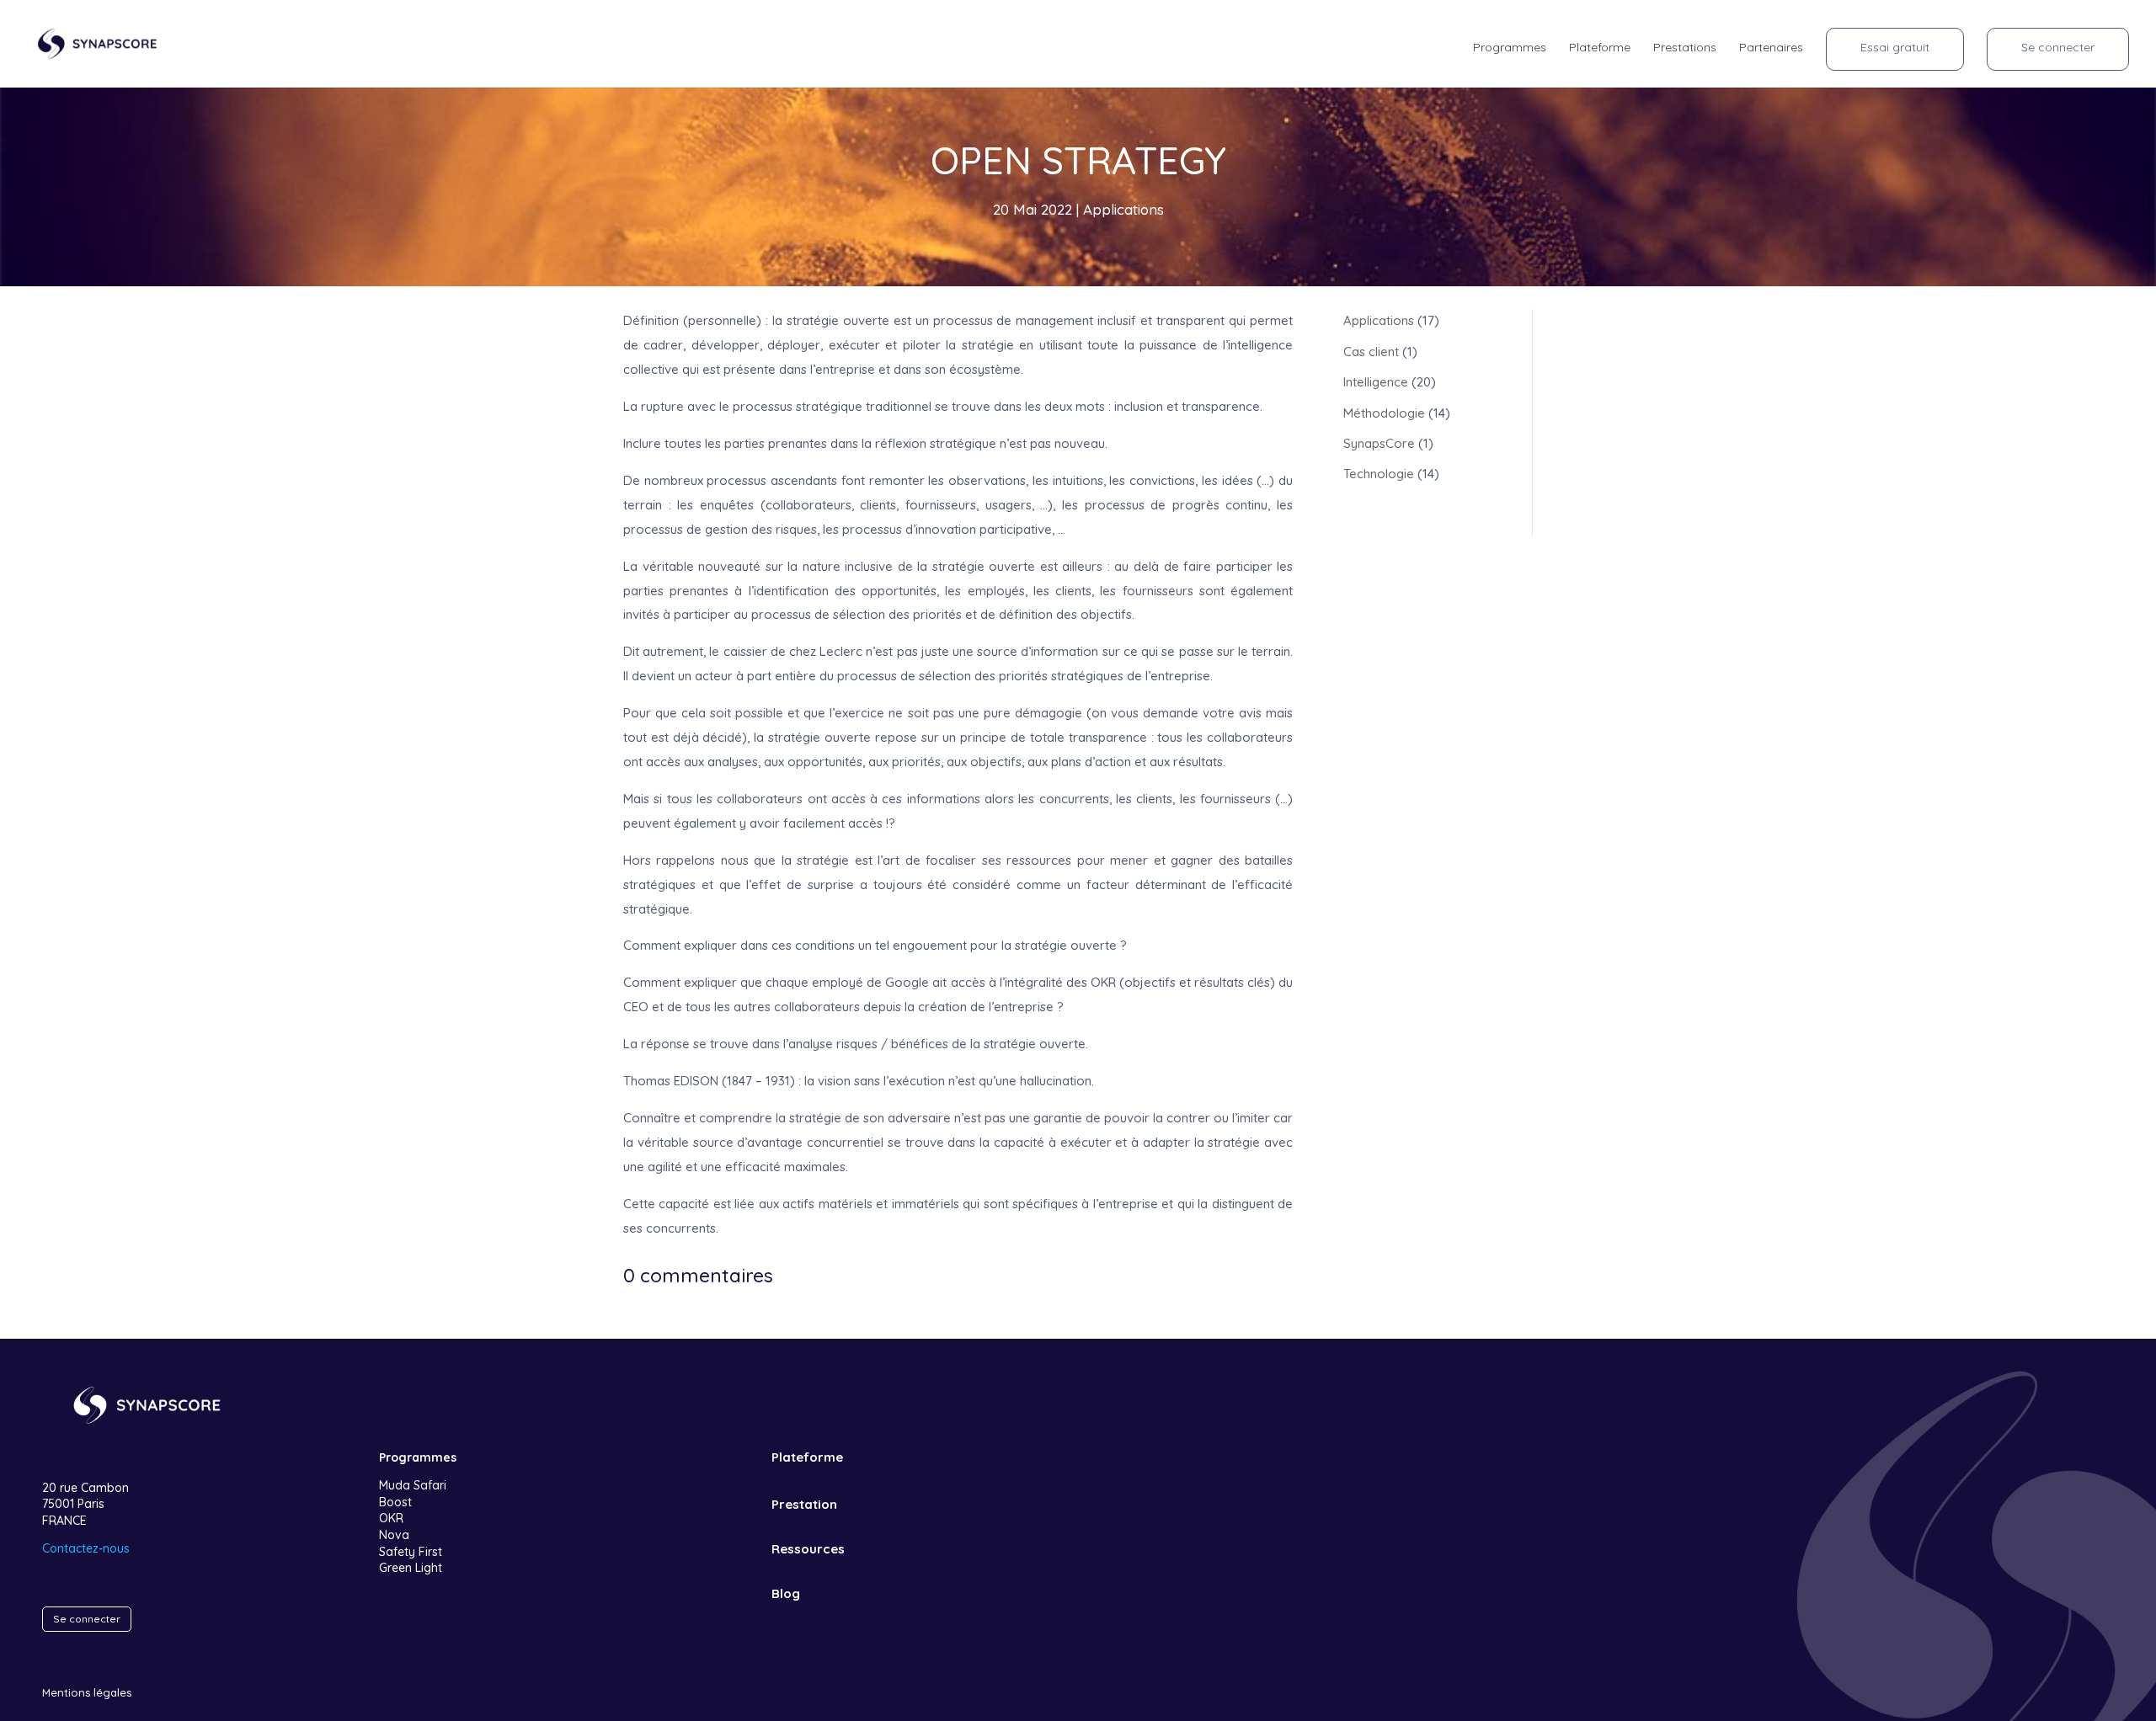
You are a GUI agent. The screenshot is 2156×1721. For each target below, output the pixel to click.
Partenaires (1771, 48)
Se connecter (2058, 47)
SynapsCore (1379, 443)
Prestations (1685, 48)
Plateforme (1600, 48)
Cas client (1371, 352)
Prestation (804, 1504)
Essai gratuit (1895, 47)
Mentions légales (87, 1692)
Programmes (1510, 48)
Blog (786, 1593)
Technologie (1379, 474)
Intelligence (1376, 382)
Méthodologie (1384, 413)
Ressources (808, 1549)
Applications (1123, 209)
